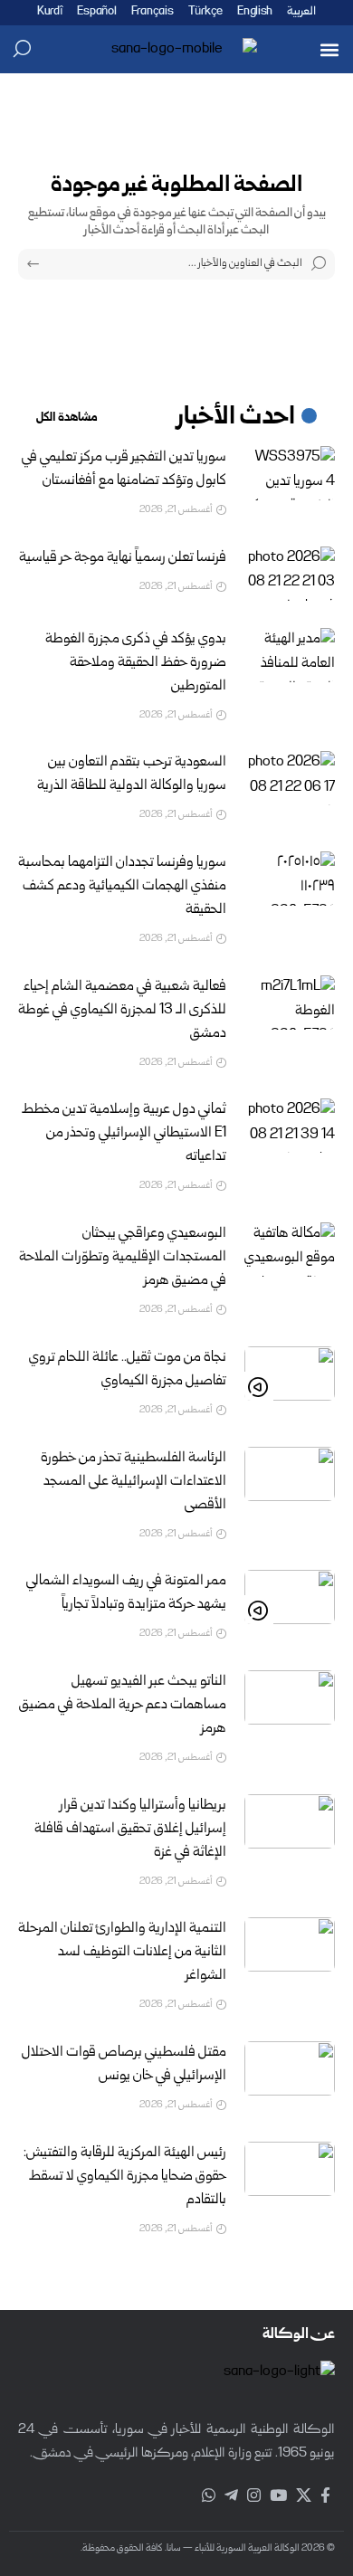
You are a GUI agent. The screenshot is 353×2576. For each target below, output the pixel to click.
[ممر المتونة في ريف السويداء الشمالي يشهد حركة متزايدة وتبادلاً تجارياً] (290, 1597)
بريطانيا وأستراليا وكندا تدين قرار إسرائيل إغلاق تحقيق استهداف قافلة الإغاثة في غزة (130, 1830)
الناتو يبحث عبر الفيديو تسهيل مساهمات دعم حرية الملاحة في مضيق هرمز (123, 1706)
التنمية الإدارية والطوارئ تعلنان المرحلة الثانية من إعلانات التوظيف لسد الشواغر (122, 1953)
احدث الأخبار (236, 418)
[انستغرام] (254, 2496)
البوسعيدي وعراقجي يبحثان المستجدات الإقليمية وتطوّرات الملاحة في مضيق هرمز (123, 1258)
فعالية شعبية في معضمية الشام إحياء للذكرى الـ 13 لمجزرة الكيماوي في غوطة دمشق (122, 1011)
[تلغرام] (231, 2496)
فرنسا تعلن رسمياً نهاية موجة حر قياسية (123, 558)
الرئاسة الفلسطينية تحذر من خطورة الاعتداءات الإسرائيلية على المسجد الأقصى (134, 1482)
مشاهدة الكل (67, 418)
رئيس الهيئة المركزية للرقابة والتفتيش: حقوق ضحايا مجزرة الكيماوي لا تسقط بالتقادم (125, 2177)
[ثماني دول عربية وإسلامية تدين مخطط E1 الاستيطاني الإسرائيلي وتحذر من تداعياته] (290, 1126)
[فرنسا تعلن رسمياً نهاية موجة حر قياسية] (290, 574)
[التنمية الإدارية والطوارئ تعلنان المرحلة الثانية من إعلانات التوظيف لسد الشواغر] (290, 1944)
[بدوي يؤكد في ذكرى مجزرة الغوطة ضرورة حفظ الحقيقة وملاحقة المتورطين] (290, 655)
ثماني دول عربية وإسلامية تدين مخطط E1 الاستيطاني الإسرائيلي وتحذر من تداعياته (124, 1134)
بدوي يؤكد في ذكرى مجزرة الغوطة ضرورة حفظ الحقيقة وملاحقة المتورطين (136, 663)
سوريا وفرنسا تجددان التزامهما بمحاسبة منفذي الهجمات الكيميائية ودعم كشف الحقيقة (122, 887)
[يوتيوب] (278, 2496)
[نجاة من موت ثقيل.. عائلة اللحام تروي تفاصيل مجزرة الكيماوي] (290, 1374)
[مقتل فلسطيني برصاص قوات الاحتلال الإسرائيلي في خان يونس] (290, 2068)
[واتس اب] (209, 2496)
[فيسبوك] (325, 2496)
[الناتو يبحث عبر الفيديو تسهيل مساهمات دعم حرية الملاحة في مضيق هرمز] (290, 1697)
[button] (329, 49)
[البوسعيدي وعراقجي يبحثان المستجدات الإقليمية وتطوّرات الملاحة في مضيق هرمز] (290, 1250)
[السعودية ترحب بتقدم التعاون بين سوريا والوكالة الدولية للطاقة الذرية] (290, 778)
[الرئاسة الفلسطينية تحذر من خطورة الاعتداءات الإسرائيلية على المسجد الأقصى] (290, 1474)
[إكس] (304, 2496)
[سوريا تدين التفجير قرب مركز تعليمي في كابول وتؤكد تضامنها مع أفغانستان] (290, 473)
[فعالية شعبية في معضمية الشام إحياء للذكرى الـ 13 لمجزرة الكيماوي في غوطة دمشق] (290, 1003)
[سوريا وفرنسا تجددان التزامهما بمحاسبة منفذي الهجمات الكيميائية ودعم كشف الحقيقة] (290, 879)
